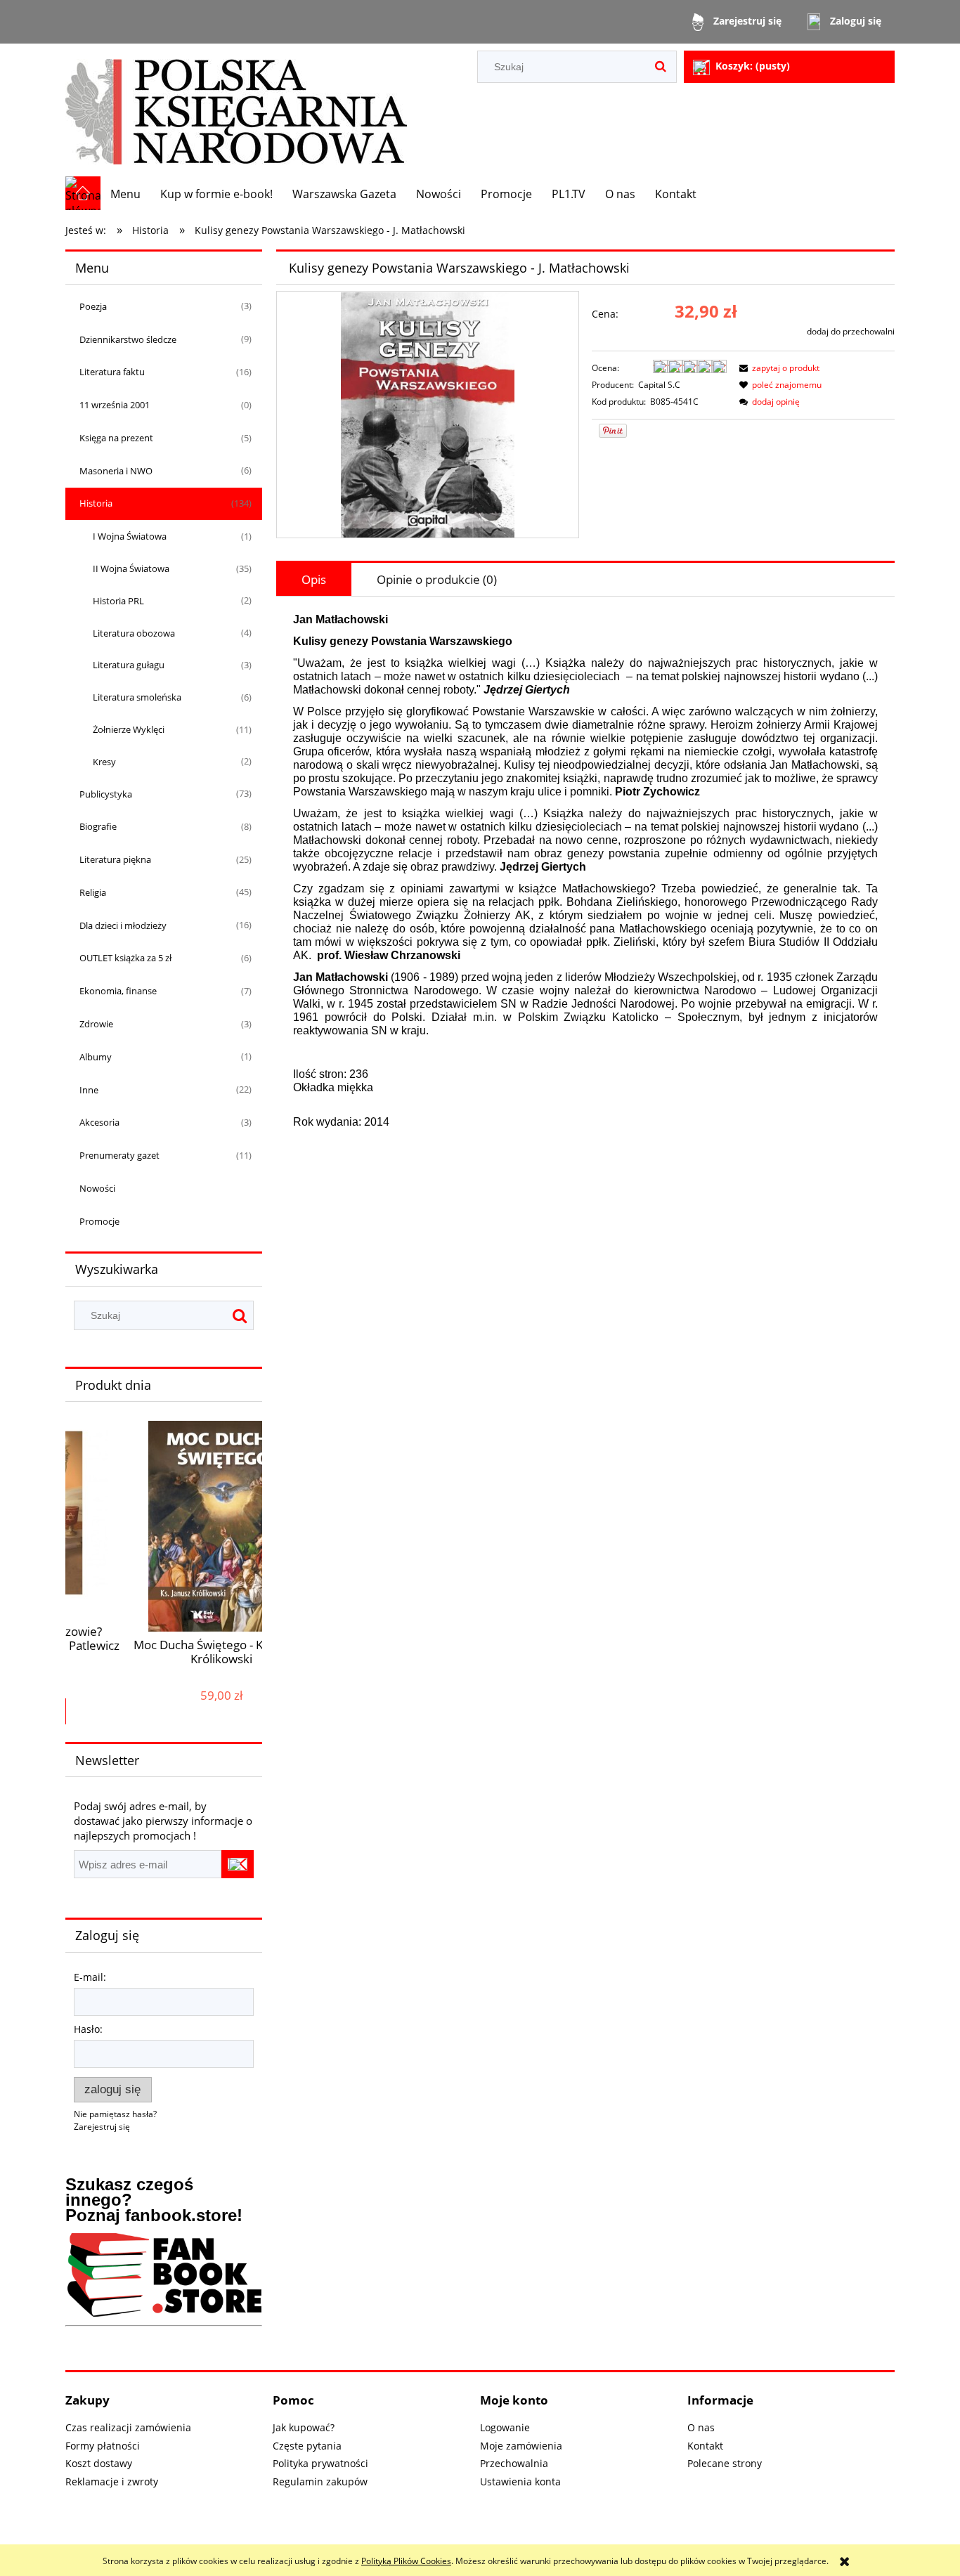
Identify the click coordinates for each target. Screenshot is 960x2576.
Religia (93, 892)
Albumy (96, 1057)
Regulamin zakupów (320, 2481)
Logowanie (505, 2427)
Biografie (98, 826)
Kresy (104, 762)
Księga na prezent (116, 438)
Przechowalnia (514, 2463)
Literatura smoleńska (137, 697)
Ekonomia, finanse (118, 991)
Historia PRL (118, 601)
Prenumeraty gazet (119, 1155)
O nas (701, 2427)
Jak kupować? (304, 2427)
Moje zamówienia (521, 2446)
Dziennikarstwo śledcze (128, 339)
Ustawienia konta (520, 2481)
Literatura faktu (112, 372)
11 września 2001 (115, 405)
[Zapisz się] (238, 1864)
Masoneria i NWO (116, 471)
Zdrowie (96, 1024)
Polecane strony (725, 2463)
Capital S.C (659, 385)
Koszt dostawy (99, 2463)
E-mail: (90, 1977)
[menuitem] (125, 194)
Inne (89, 1090)
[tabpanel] (585, 882)
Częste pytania (307, 2446)
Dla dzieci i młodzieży (123, 925)
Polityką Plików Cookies (406, 2561)
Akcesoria (99, 1122)
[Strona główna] (236, 110)
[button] (777, 368)
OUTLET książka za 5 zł (125, 958)
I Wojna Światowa (130, 536)
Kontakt (705, 2446)
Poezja (93, 306)
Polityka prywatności (320, 2463)
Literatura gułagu (129, 665)
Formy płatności (103, 2446)
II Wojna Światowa (131, 568)
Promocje (99, 1221)
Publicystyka (106, 794)
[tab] (314, 579)
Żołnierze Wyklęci (129, 729)
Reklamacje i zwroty (112, 2481)
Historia (96, 503)
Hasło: (88, 2029)
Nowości (97, 1188)
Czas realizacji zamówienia (128, 2427)
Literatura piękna (115, 859)
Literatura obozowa (134, 633)
